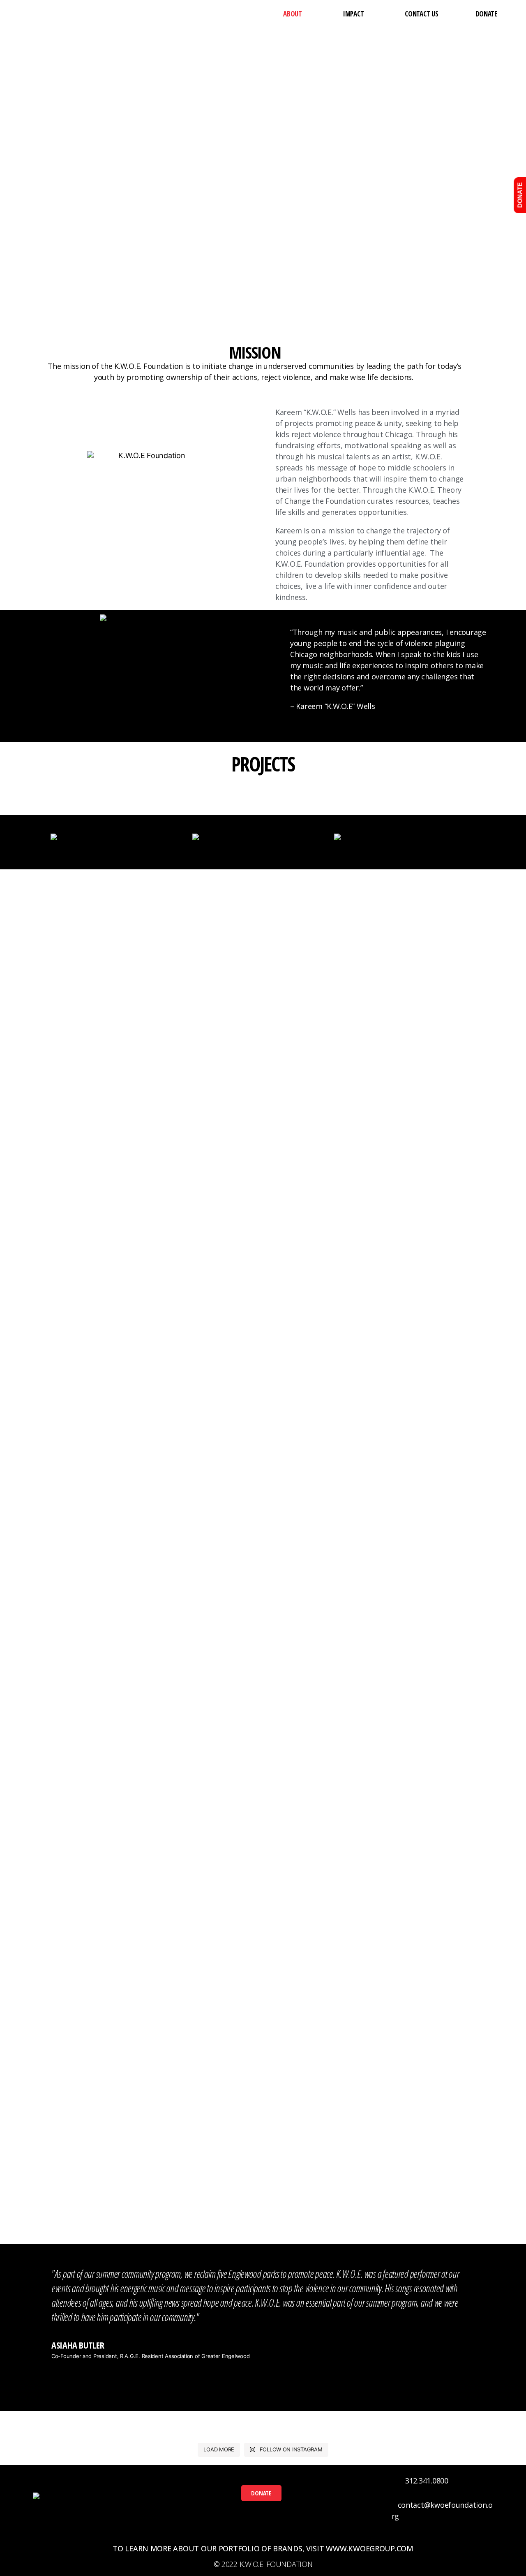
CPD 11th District (107, 2210)
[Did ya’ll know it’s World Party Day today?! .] (92, 2423)
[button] (261, 2493)
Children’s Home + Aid (107, 2191)
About (293, 14)
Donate (486, 14)
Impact (353, 14)
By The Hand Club (107, 2136)
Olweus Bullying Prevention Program (263, 2202)
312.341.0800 (427, 2481)
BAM (107, 2099)
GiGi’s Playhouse (262, 2099)
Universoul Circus (418, 2210)
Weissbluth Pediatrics (417, 2229)
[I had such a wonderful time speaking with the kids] (320, 2433)
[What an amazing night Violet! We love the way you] (206, 2433)
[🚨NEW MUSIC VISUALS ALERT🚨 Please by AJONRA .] (320, 2423)
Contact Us (421, 14)
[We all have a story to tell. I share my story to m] (92, 2433)
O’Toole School (262, 2183)
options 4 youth (262, 2220)
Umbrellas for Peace (417, 2191)
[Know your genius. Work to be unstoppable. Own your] (434, 2423)
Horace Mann (263, 2117)
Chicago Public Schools (107, 2154)
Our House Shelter (418, 2099)
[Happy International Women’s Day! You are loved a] (434, 2433)
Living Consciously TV (262, 2136)
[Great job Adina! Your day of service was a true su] (206, 2423)
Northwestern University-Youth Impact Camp (263, 2160)
